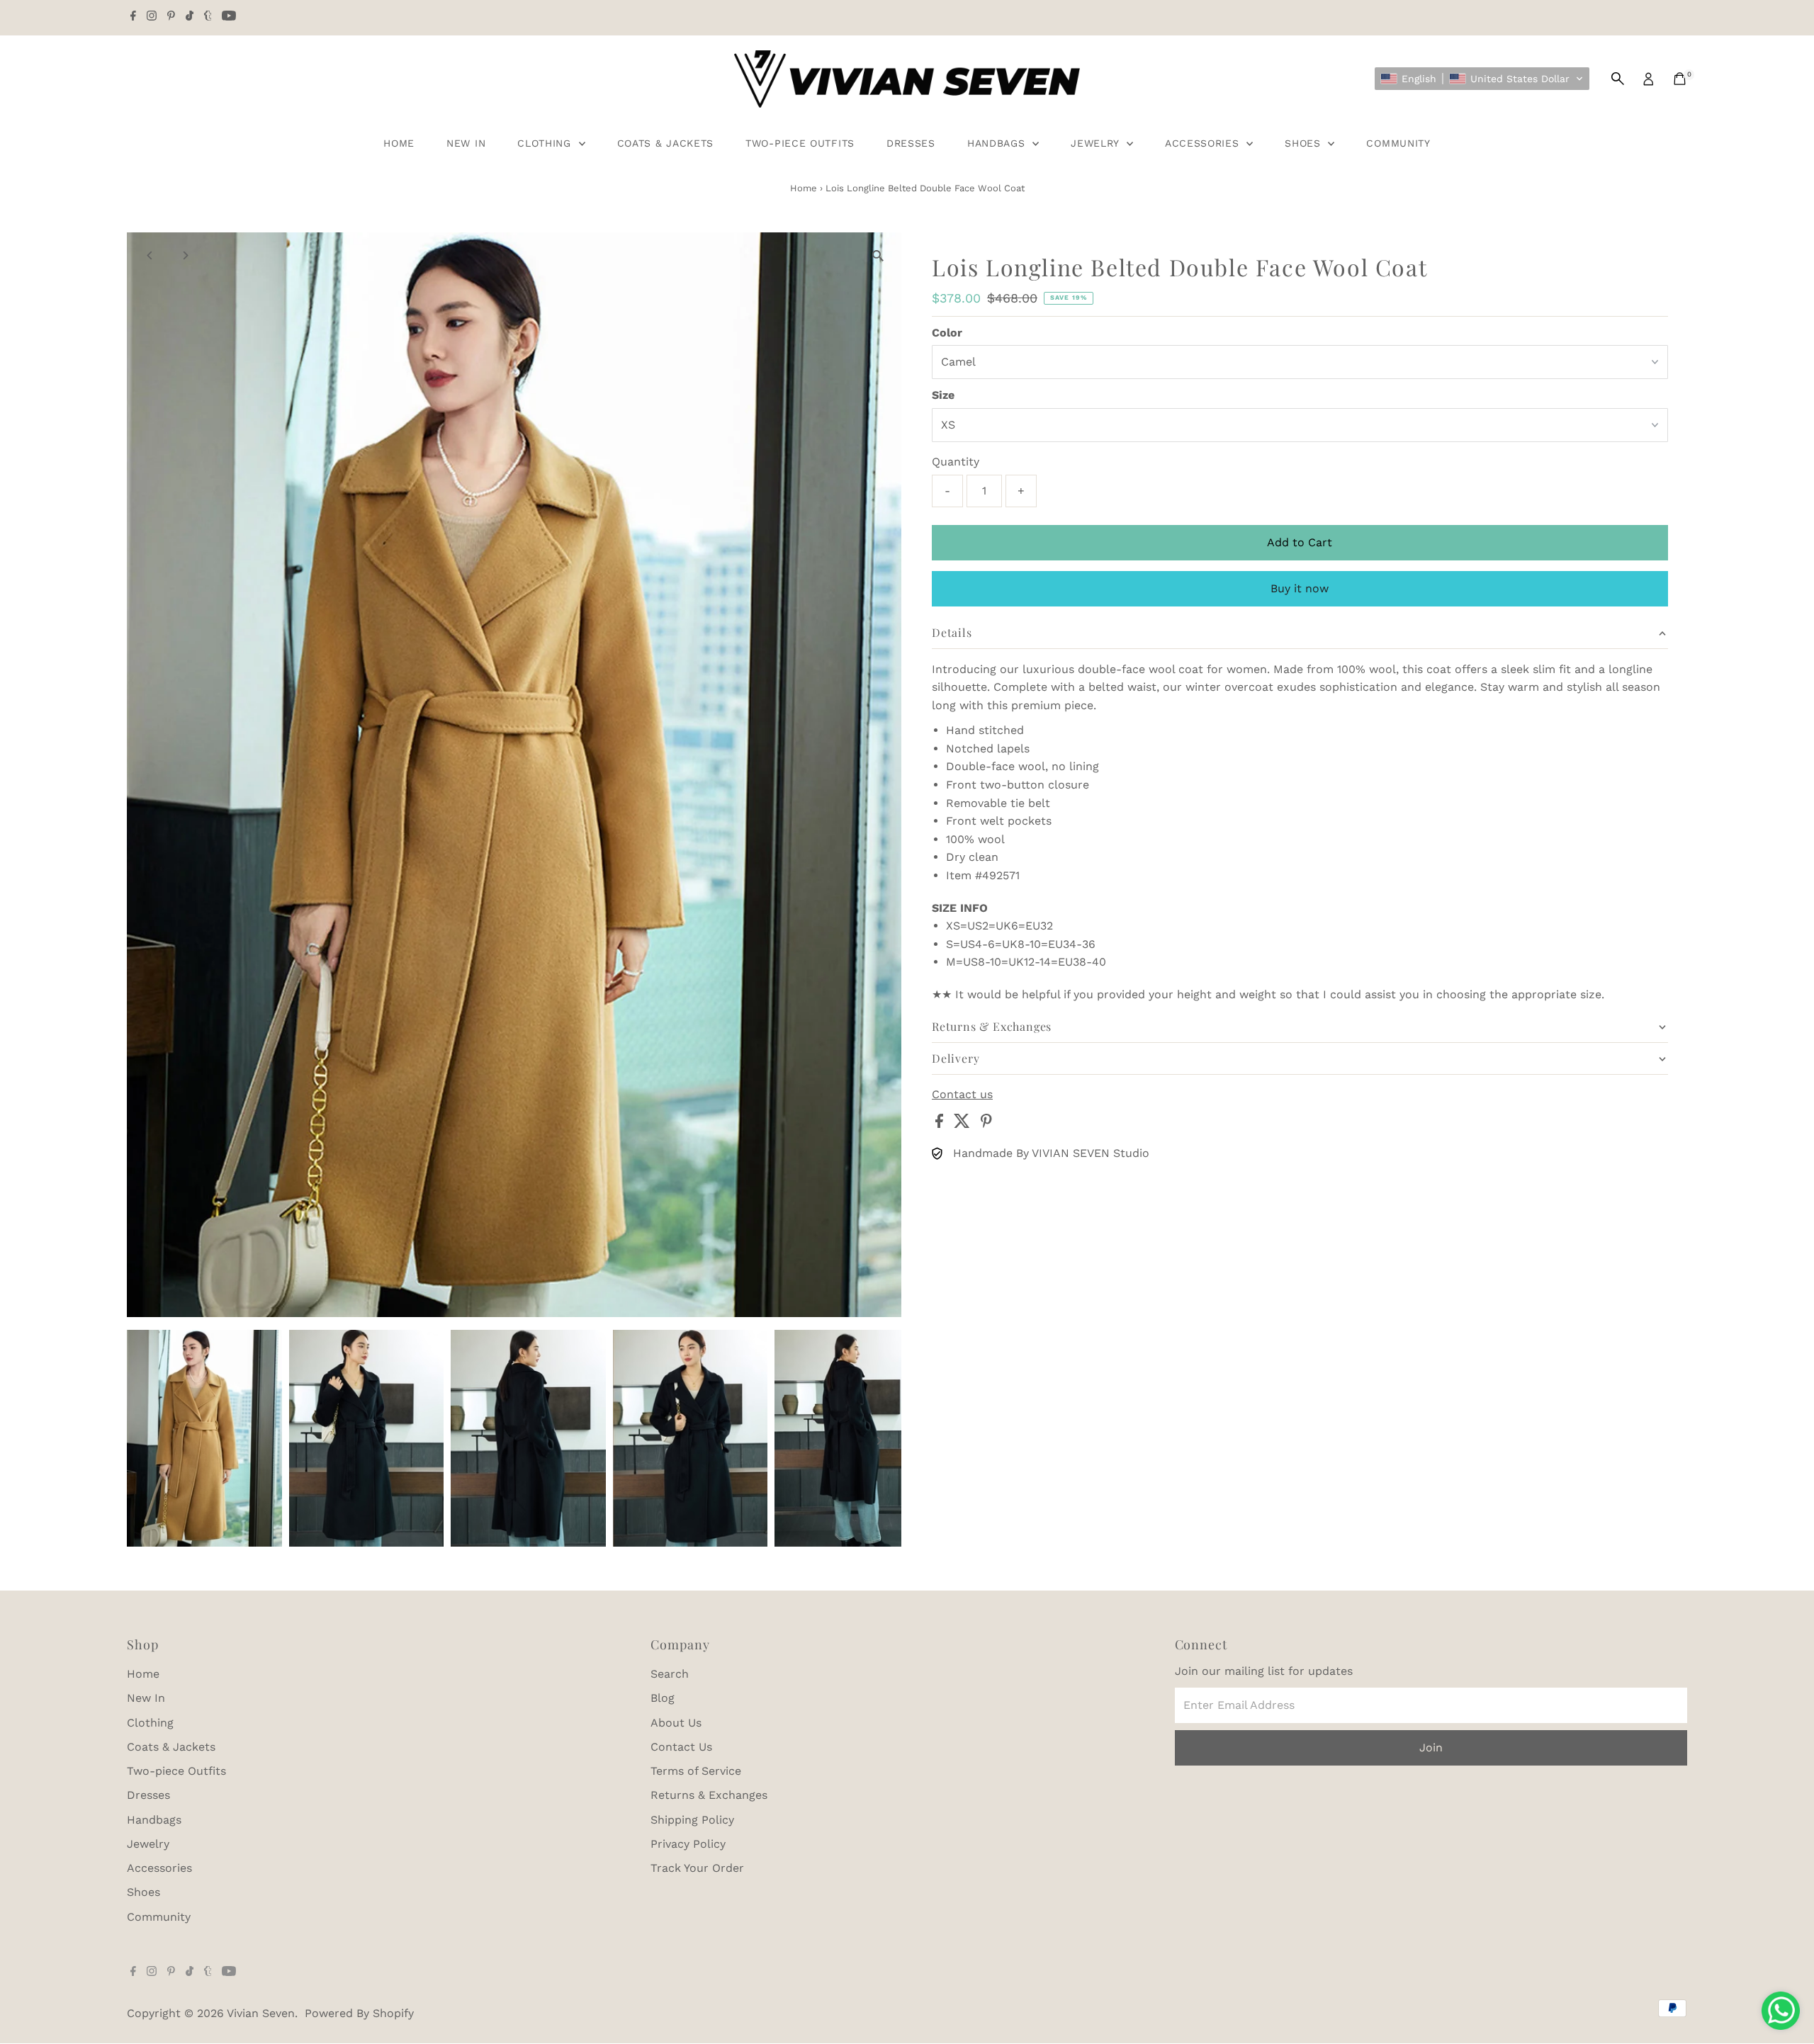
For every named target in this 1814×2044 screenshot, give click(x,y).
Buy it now (1300, 588)
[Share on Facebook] (941, 1124)
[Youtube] (229, 17)
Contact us (962, 1095)
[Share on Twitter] (964, 1124)
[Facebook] (133, 17)
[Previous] (150, 255)
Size (943, 395)
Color (947, 333)
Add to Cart (1300, 542)
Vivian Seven (261, 2013)
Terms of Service (696, 1771)
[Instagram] (152, 17)
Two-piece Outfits (800, 143)
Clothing (546, 143)
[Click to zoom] (878, 255)
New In (466, 143)
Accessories (1204, 143)
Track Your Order (697, 1868)
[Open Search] (1618, 79)
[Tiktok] (190, 17)
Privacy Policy (688, 1844)
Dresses (911, 143)
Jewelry (1097, 143)
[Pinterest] (171, 17)
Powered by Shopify (359, 2013)
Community (1398, 143)
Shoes (1305, 143)
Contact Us (681, 1747)
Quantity (956, 462)
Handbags (998, 143)
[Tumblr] (208, 17)
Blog (663, 1698)
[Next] (185, 255)
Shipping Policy (692, 1820)
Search (670, 1674)
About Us (676, 1723)
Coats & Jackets (666, 143)
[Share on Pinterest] (986, 1124)
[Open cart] (1680, 79)
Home (399, 143)
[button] (1482, 79)
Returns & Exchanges (709, 1795)
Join (1431, 1747)
